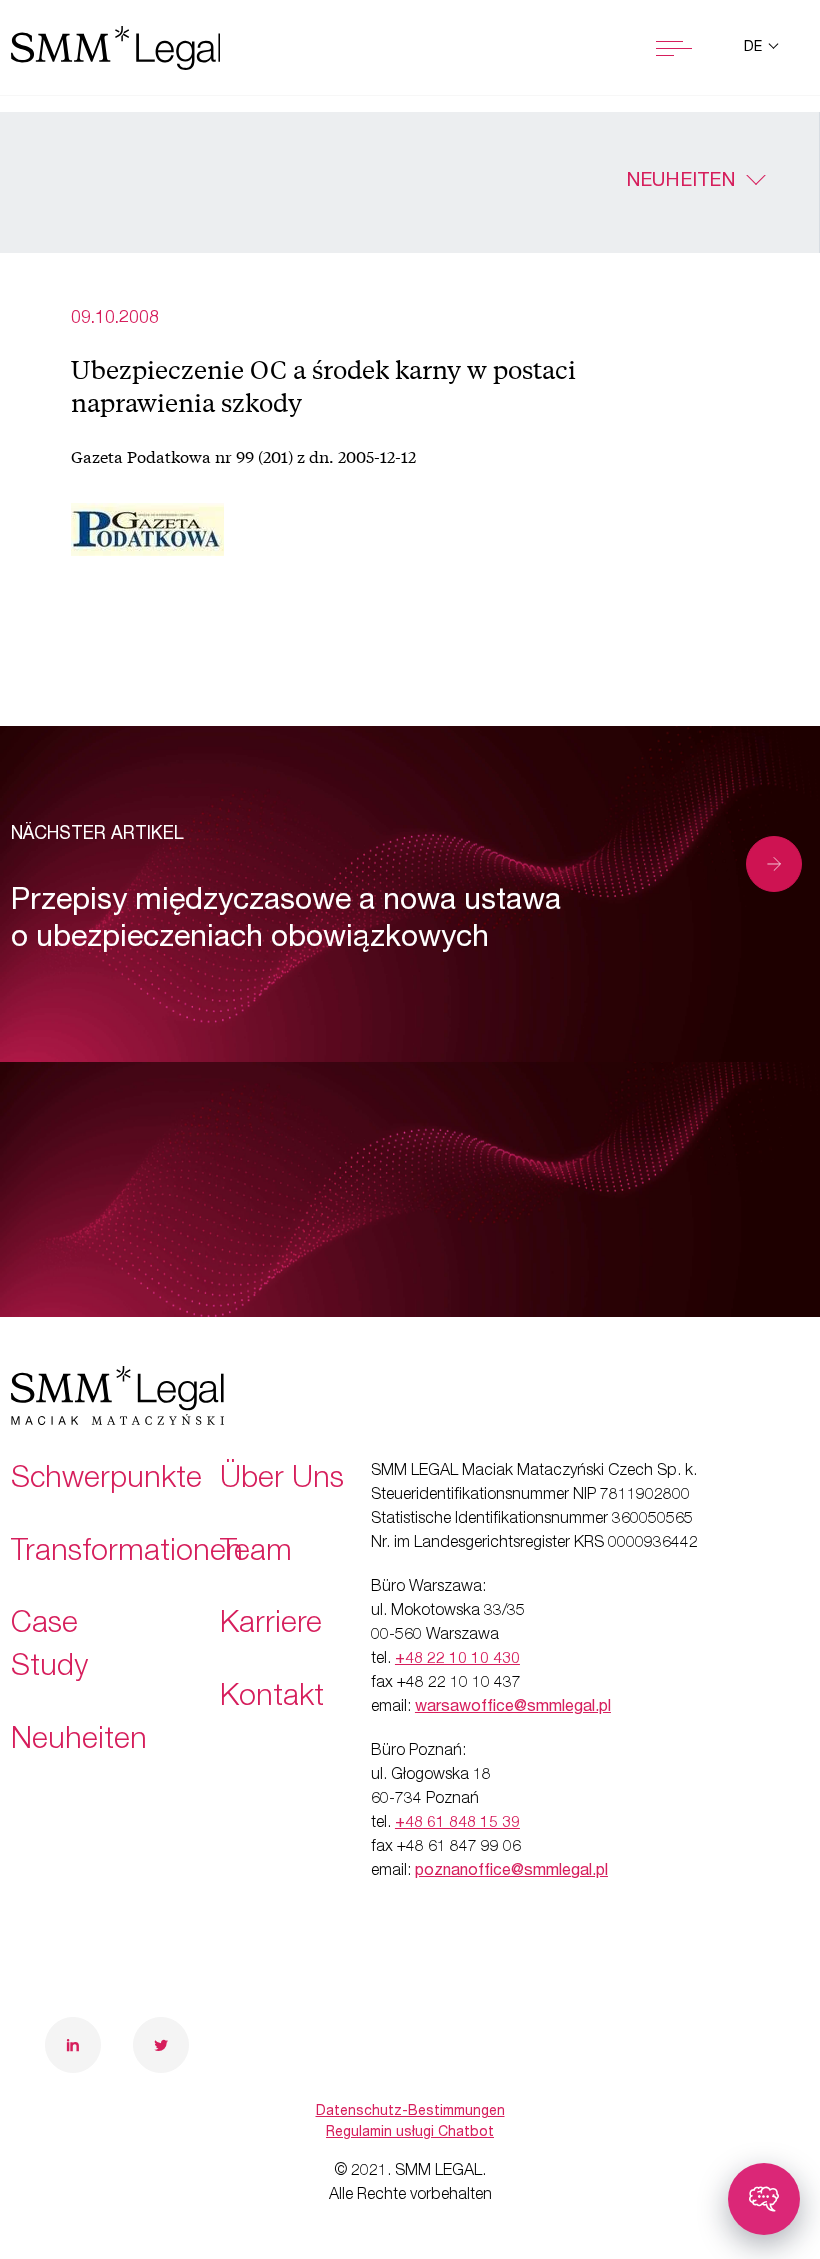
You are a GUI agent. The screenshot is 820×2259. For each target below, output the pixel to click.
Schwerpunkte (106, 1481)
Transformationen (127, 1554)
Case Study (49, 1647)
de (755, 48)
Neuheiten (680, 182)
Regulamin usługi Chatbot (410, 2133)
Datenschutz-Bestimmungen (410, 2112)
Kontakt (272, 1699)
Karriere (271, 1626)
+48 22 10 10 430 (457, 1660)
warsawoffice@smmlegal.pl (513, 1708)
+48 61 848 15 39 (457, 1824)
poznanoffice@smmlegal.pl (511, 1872)
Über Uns (282, 1481)
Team (256, 1554)
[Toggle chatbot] (764, 2199)
